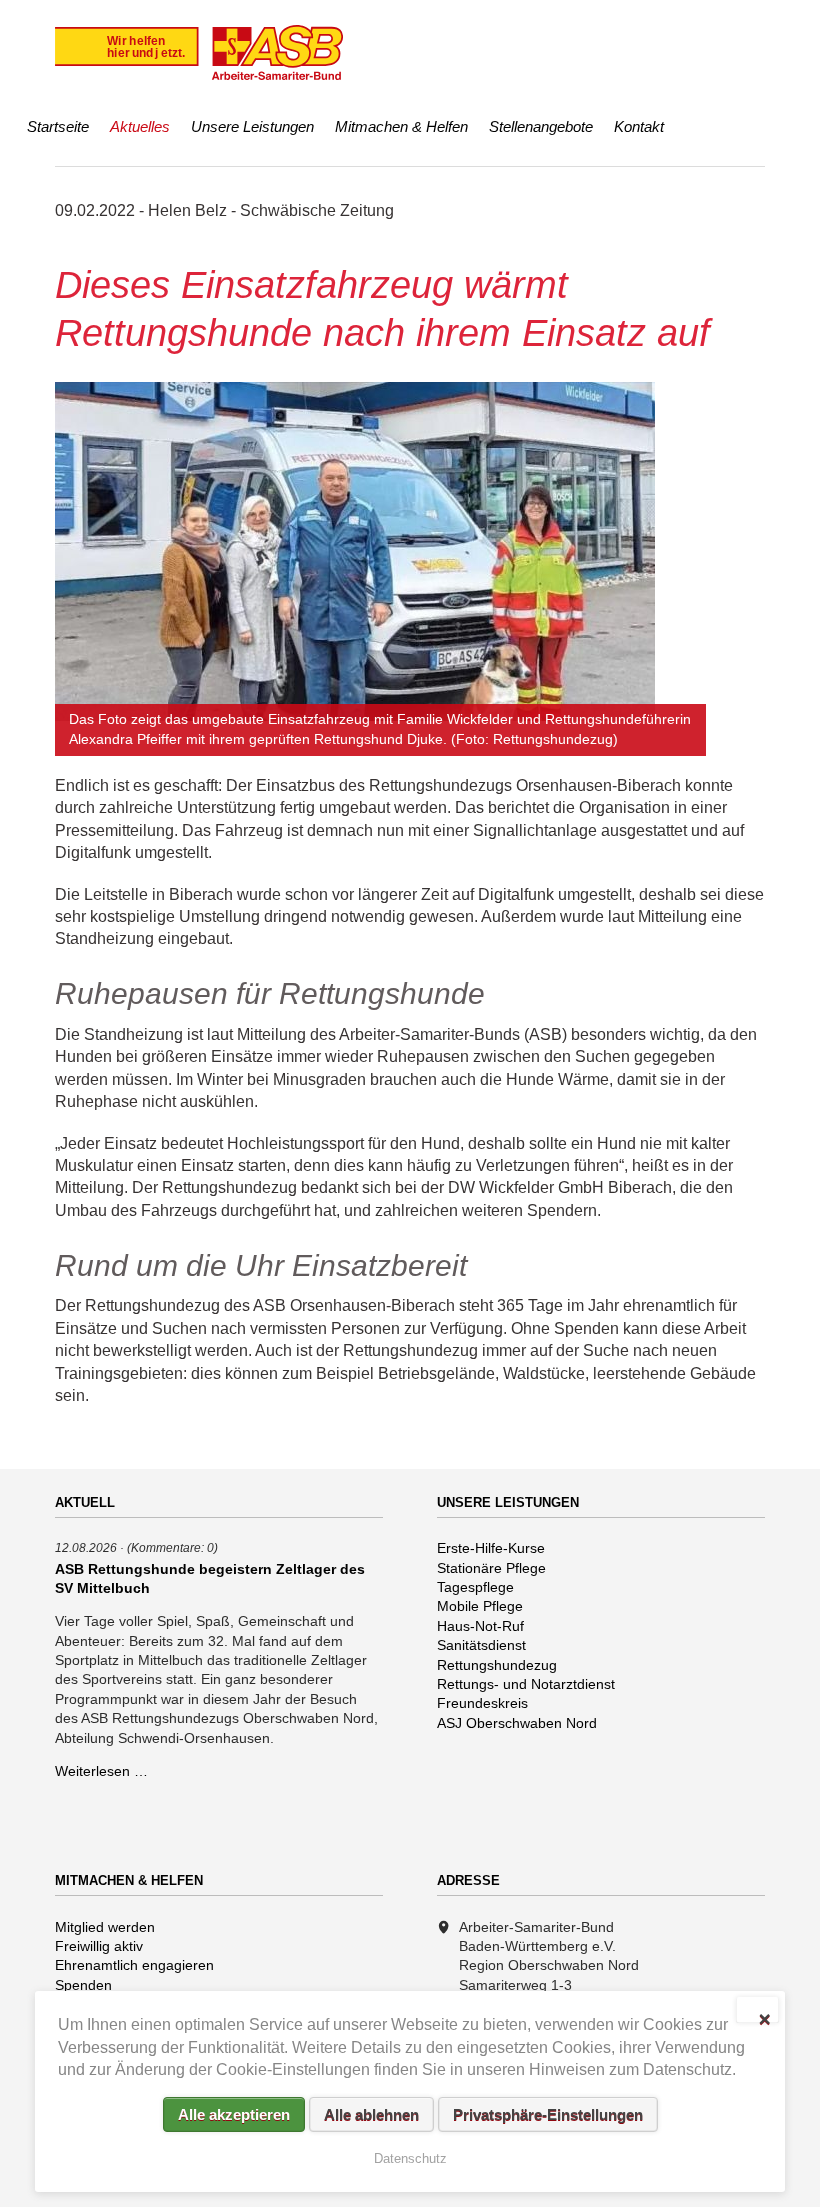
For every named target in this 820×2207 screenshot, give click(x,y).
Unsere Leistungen (252, 126)
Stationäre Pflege (491, 1568)
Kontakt (639, 126)
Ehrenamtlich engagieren (134, 1965)
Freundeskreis (482, 1703)
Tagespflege (475, 1587)
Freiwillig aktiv (99, 1946)
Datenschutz (410, 2158)
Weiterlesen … (101, 1771)
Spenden (83, 1985)
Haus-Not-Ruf (480, 1626)
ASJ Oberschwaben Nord (517, 1723)
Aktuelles (140, 126)
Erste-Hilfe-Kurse (491, 1548)
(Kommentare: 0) (172, 1547)
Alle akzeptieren (234, 2114)
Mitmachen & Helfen (401, 126)
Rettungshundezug (497, 1665)
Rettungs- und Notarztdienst (526, 1684)
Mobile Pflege (480, 1606)
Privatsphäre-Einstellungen (548, 2114)
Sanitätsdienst (481, 1645)
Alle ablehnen (371, 2114)
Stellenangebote (541, 126)
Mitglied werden (105, 1927)
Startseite (58, 126)
